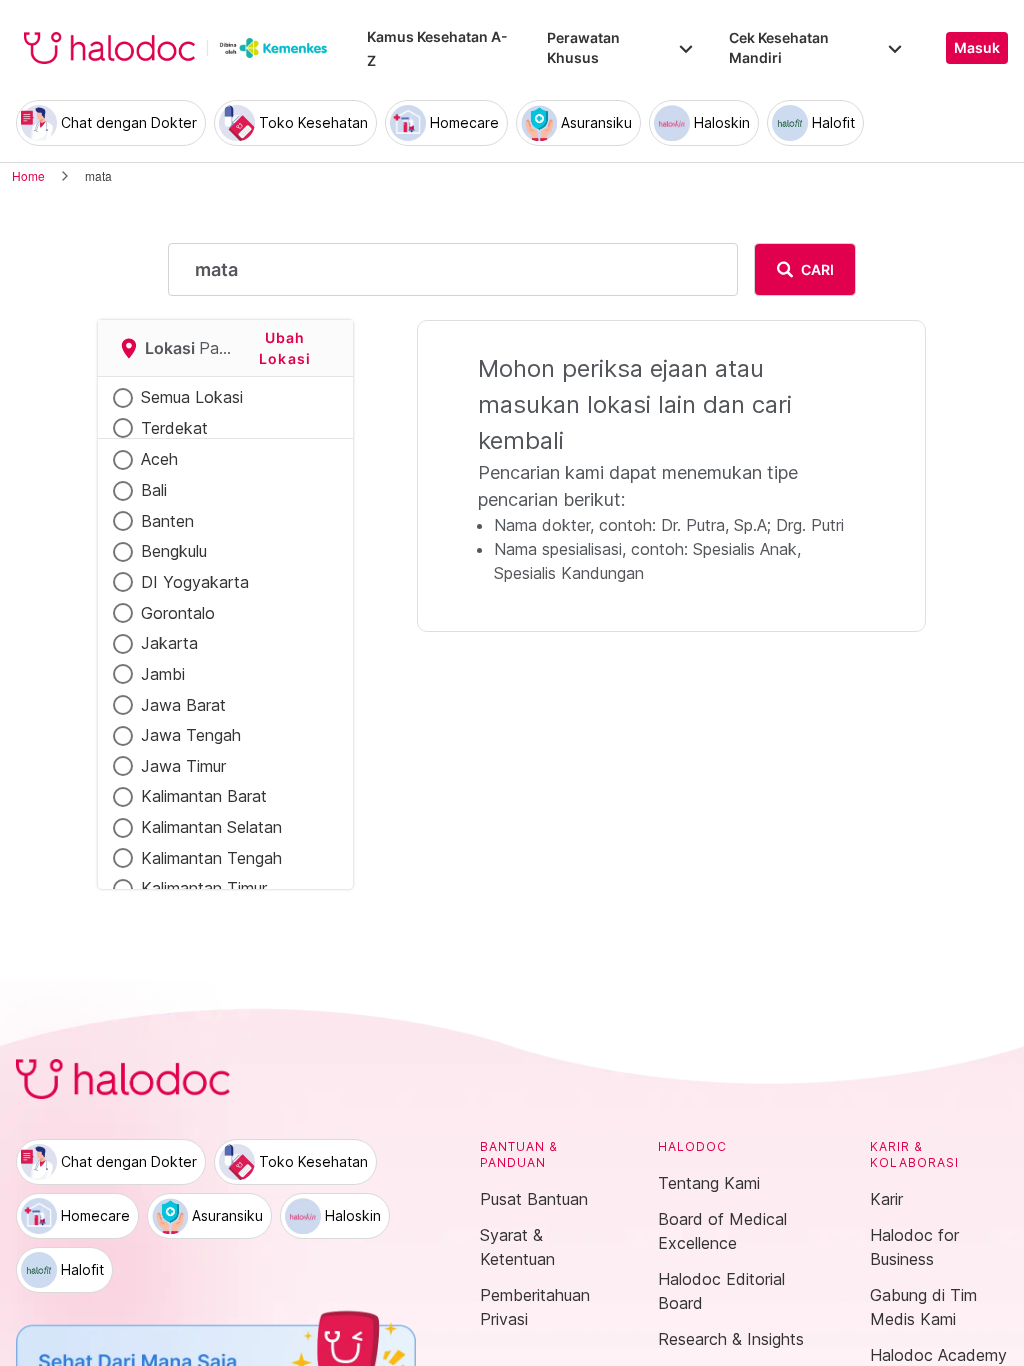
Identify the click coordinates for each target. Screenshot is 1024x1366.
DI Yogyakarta (195, 582)
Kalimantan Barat (204, 796)
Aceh (159, 459)
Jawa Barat (183, 705)
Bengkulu (174, 551)
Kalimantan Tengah (211, 858)
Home (28, 175)
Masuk (977, 48)
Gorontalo (178, 613)
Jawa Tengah (191, 735)
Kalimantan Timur (204, 888)
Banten (167, 521)
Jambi (163, 674)
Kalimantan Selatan (211, 827)
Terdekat (174, 428)
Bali (154, 490)
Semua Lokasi (192, 397)
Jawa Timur (183, 766)
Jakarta (169, 643)
